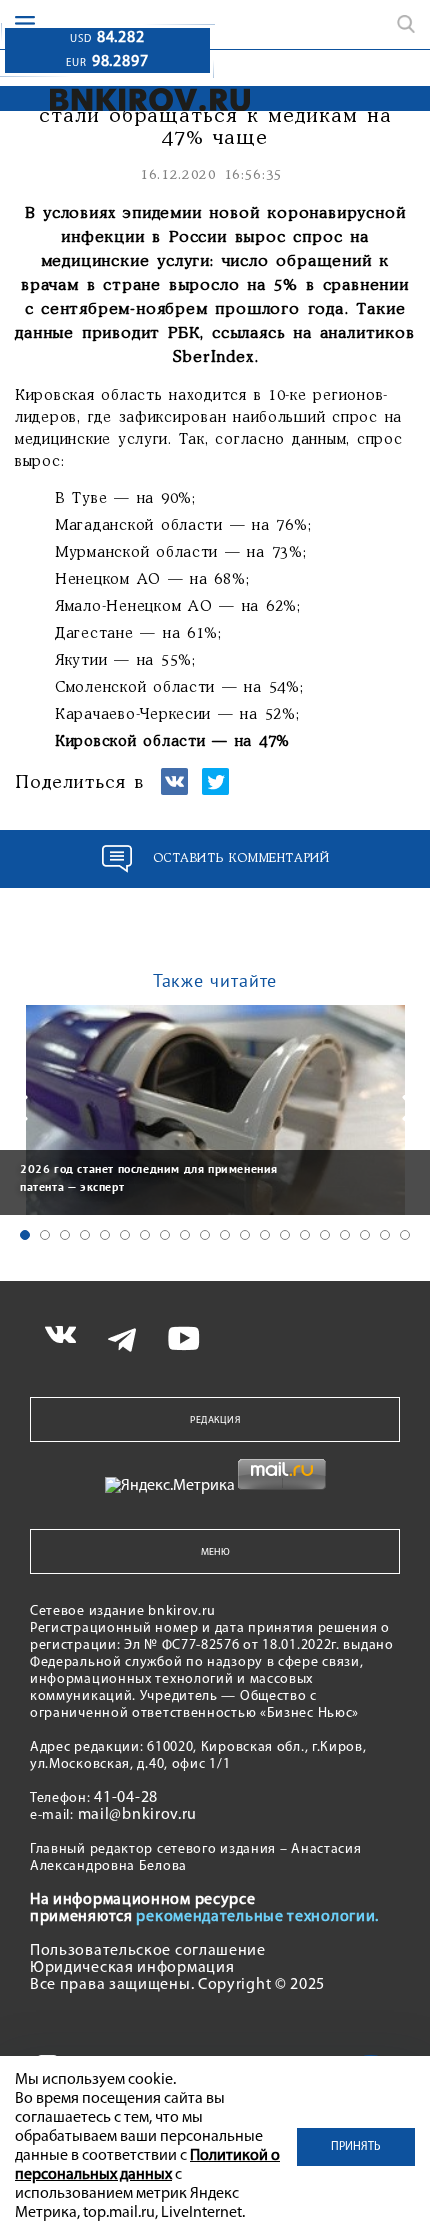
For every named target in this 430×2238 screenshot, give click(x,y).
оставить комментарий (241, 858)
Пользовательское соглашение (148, 1951)
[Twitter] (215, 790)
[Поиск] (406, 24)
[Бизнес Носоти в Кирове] (150, 99)
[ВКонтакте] (174, 790)
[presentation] (20, 1108)
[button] (25, 1235)
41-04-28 (126, 1798)
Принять (356, 2147)
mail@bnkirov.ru (138, 1815)
